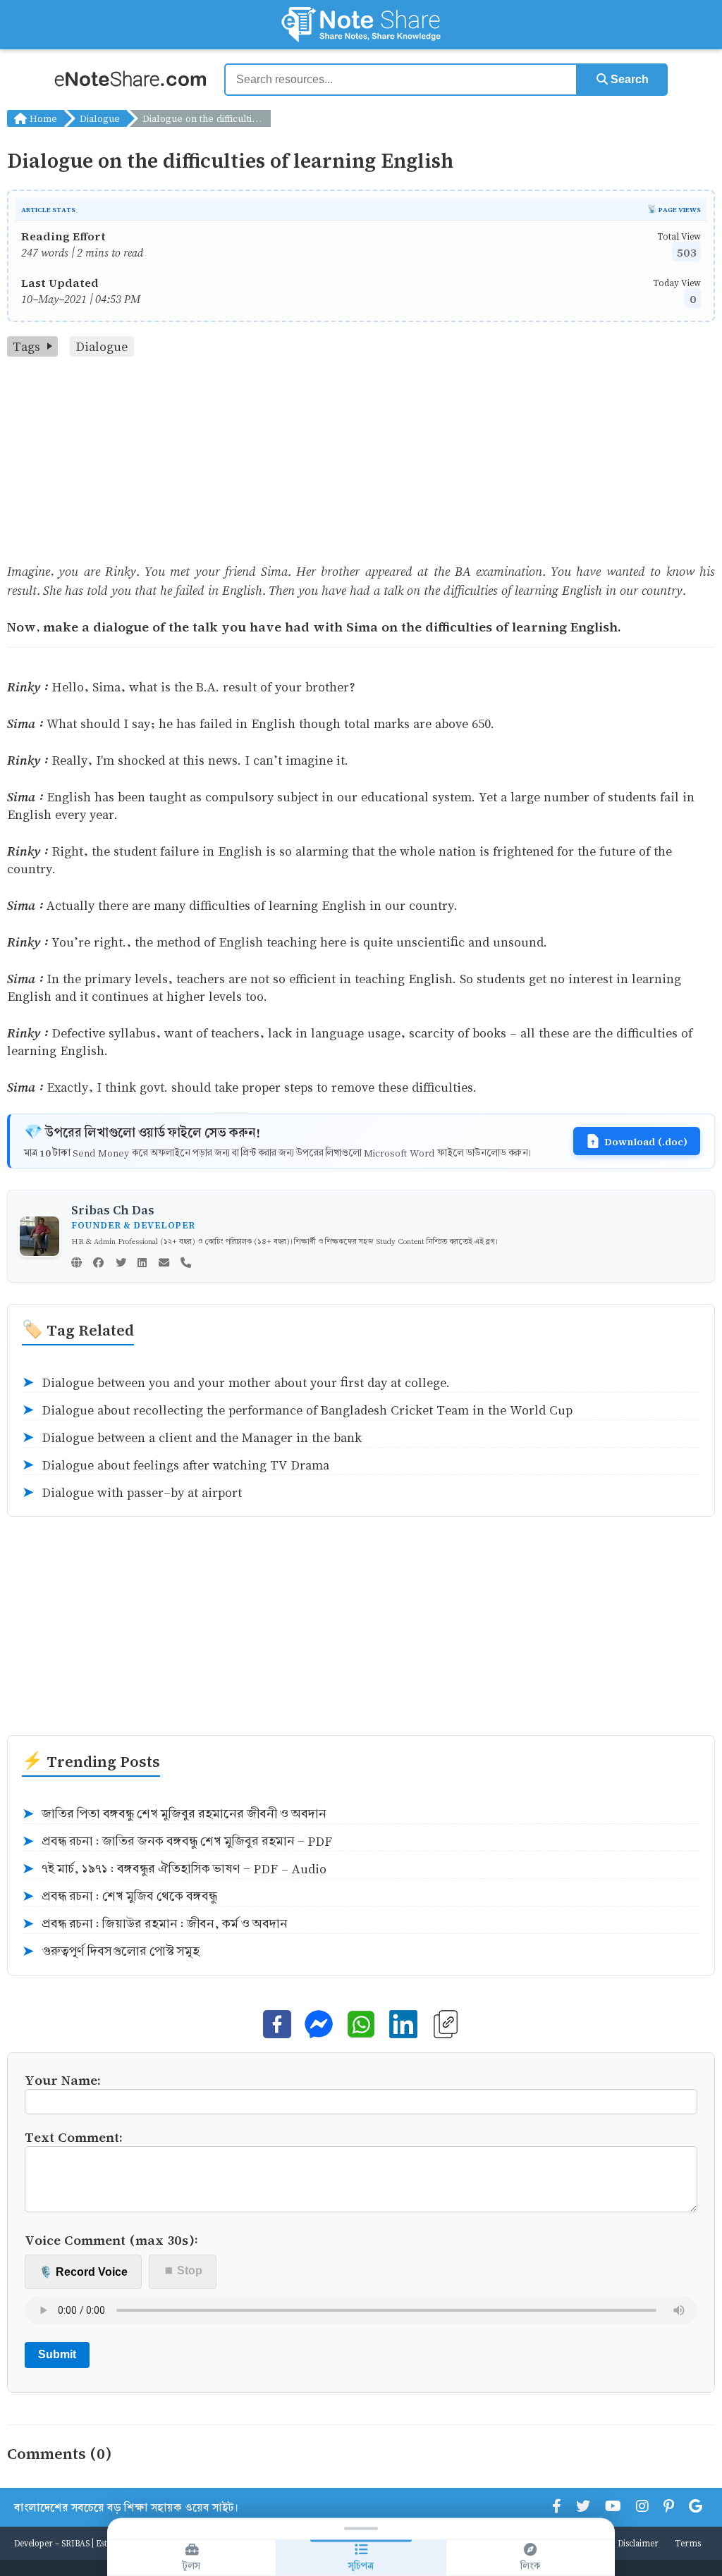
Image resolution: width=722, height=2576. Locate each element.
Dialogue (100, 118)
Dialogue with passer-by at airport (132, 1493)
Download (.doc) (646, 1141)
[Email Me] (164, 1264)
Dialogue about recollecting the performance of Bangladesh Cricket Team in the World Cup (297, 1410)
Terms (688, 2543)
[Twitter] (121, 1264)
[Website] (77, 1264)
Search (628, 79)
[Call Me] (186, 1264)
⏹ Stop (183, 2270)
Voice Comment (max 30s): (111, 2239)
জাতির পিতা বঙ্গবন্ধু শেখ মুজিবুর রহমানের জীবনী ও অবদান (174, 1814)
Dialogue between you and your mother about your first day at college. (236, 1383)
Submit (57, 2354)
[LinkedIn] (142, 1264)
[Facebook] (98, 1264)
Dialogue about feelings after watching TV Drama (176, 1465)
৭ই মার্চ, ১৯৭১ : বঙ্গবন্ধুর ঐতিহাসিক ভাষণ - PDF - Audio (174, 1869)
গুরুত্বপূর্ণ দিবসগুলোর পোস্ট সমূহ (111, 1952)
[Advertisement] (361, 462)
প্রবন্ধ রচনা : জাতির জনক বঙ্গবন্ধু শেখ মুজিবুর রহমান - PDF (177, 1842)
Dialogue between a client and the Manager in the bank (192, 1438)
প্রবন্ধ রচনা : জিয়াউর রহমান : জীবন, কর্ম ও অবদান (155, 1924)
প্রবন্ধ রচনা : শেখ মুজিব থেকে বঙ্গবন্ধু (120, 1897)
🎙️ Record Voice (83, 2272)
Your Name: (63, 2079)
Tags (26, 346)
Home (42, 118)
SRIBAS (75, 2543)
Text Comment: (74, 2137)
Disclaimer (638, 2543)
